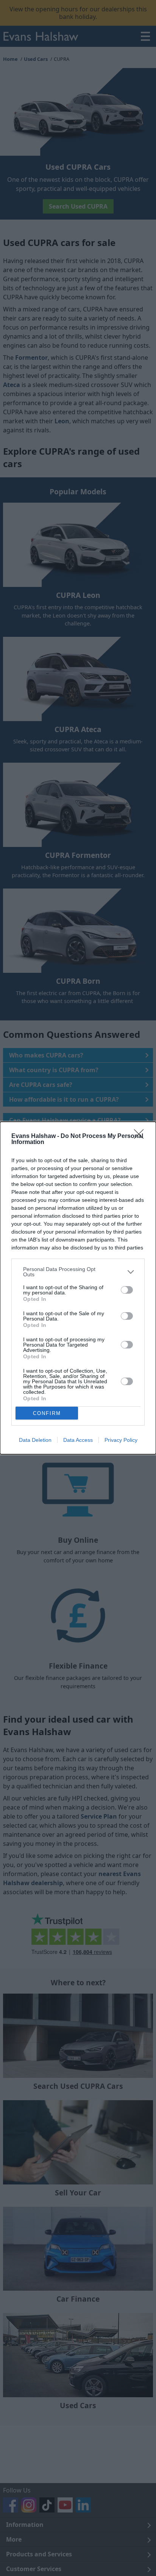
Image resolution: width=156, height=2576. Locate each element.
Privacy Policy (121, 1440)
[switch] (127, 1290)
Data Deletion (35, 1440)
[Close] (141, 1136)
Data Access (78, 1440)
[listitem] (78, 1272)
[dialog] (78, 1288)
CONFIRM (47, 1413)
